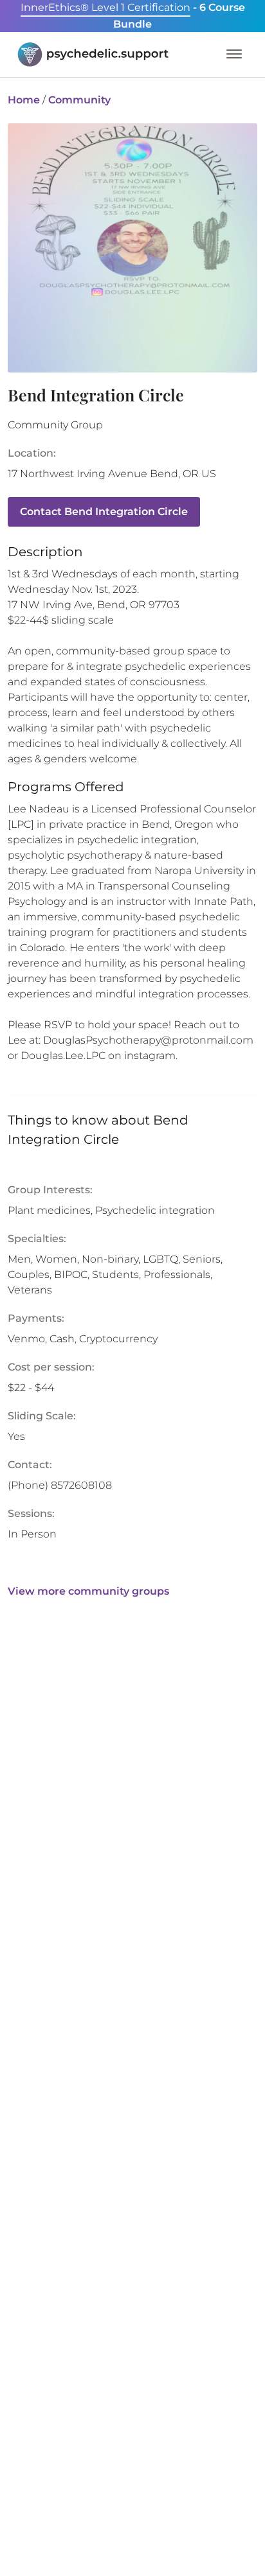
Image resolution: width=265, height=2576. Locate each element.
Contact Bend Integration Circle (104, 512)
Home (24, 100)
